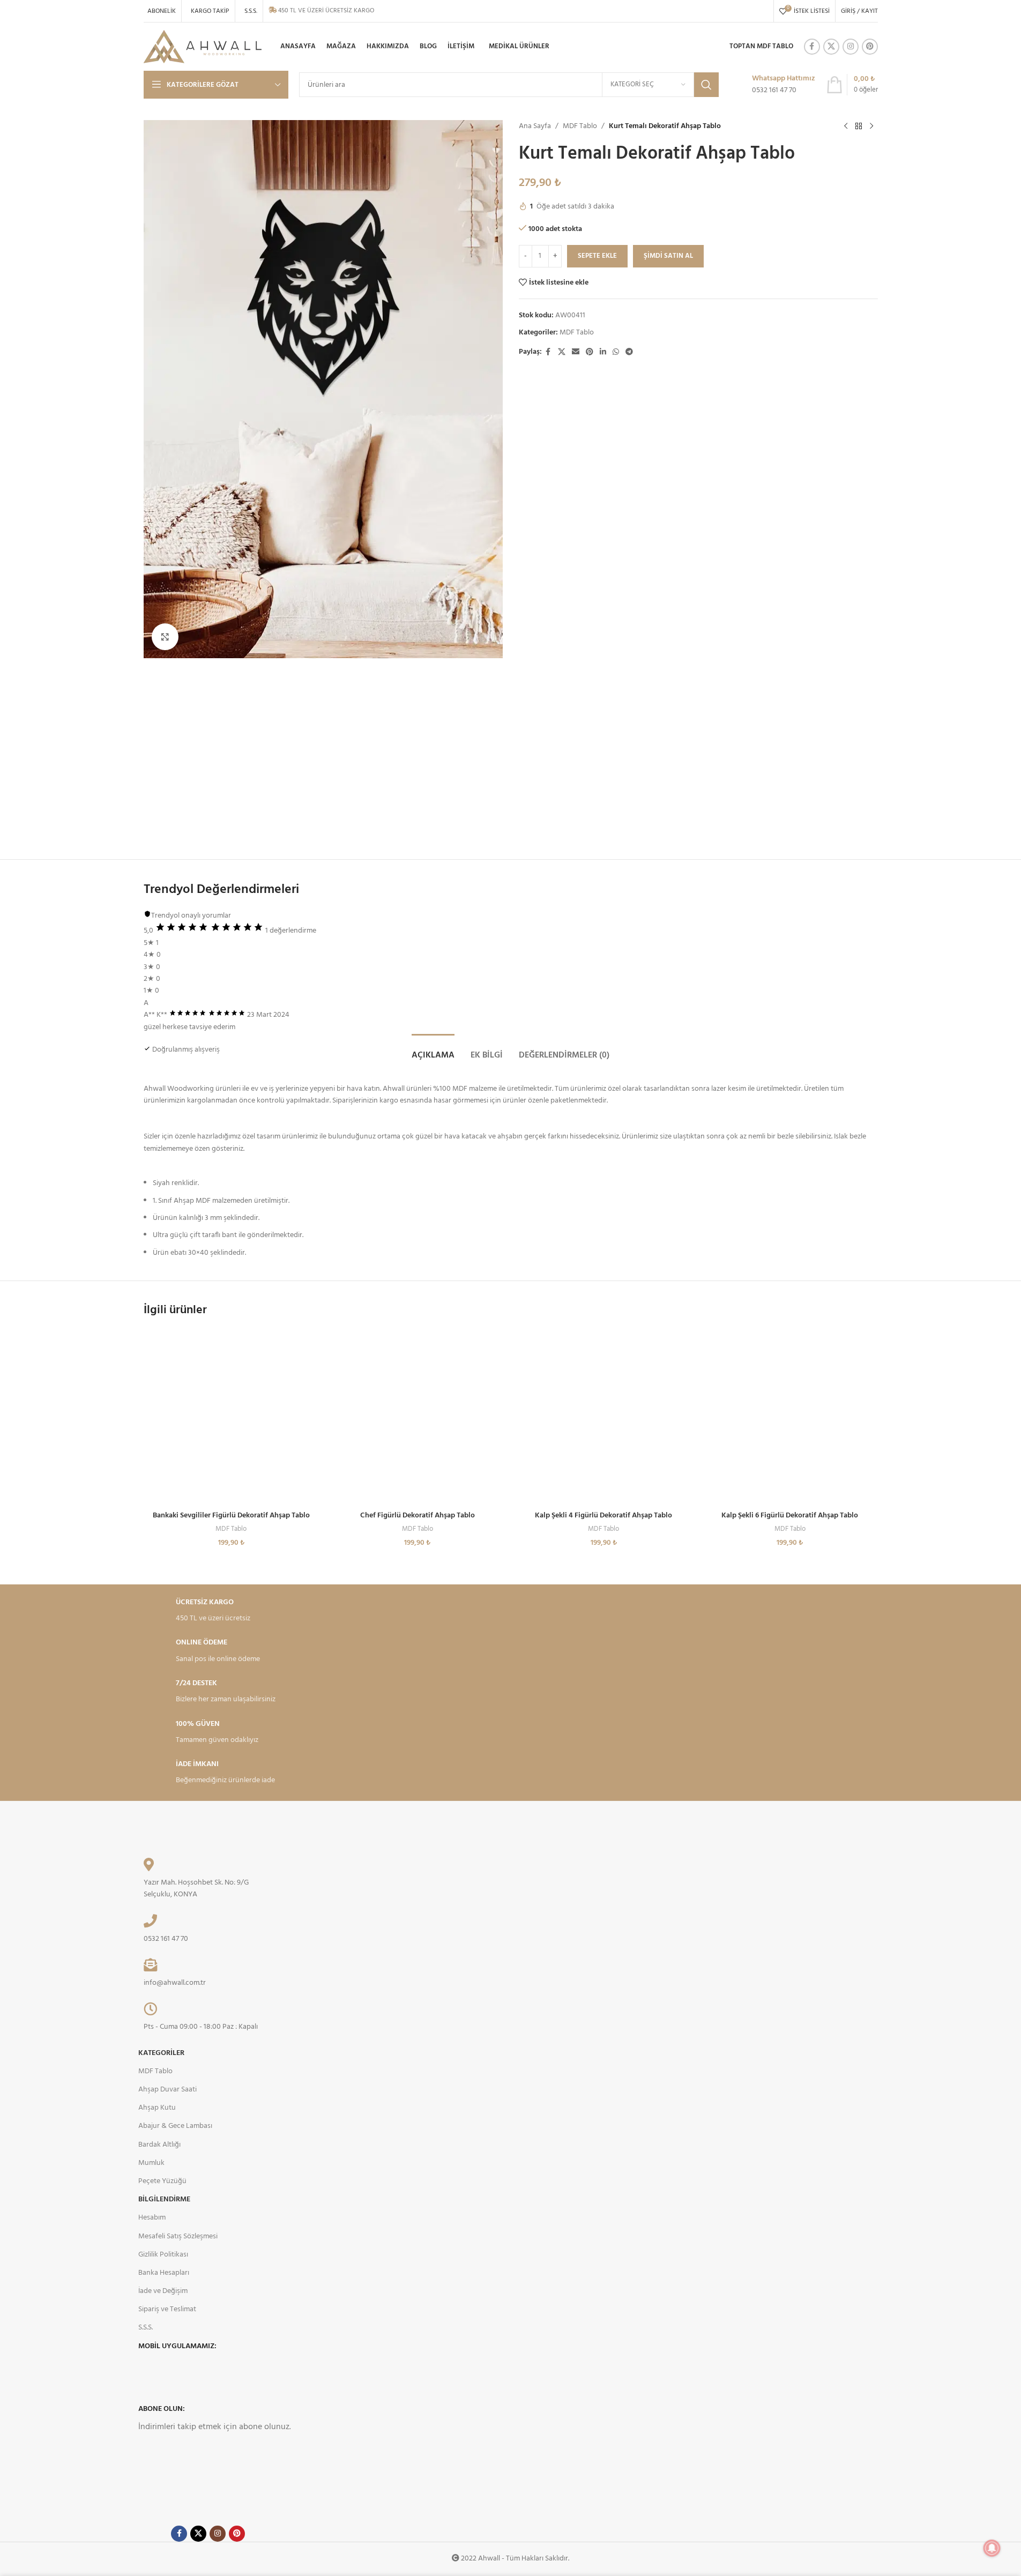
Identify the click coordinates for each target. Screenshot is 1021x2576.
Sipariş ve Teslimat (167, 2309)
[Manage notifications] (992, 2548)
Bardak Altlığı (159, 2145)
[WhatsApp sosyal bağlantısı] (616, 352)
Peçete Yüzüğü (162, 2181)
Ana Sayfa (535, 126)
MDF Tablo (580, 126)
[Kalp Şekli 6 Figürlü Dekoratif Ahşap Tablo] (790, 1418)
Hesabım (152, 2218)
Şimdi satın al (668, 256)
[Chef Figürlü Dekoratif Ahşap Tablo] (418, 1418)
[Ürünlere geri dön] (859, 126)
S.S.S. (146, 2328)
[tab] (433, 1050)
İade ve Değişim (163, 2291)
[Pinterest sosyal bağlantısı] (870, 47)
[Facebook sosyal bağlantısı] (812, 47)
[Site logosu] (203, 47)
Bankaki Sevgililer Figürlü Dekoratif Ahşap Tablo (231, 1516)
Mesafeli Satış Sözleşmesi (178, 2236)
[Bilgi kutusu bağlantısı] (772, 85)
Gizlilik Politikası (163, 2255)
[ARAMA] (706, 85)
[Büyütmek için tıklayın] (165, 637)
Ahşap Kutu (157, 2108)
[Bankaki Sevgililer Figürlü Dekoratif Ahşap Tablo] (232, 1418)
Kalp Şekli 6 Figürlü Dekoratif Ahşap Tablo (790, 1516)
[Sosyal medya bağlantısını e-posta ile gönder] (576, 352)
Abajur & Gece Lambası (175, 2126)
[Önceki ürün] (846, 126)
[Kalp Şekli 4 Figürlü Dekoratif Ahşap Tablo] (604, 1418)
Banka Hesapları (164, 2273)
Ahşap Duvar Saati (167, 2090)
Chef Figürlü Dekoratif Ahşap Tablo (418, 1516)
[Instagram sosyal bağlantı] (851, 47)
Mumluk (151, 2163)
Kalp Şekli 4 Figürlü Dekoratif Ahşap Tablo (603, 1516)
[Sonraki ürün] (871, 126)
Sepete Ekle (597, 256)
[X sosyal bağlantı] (831, 47)
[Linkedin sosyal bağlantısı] (603, 352)
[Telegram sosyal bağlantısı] (629, 352)
